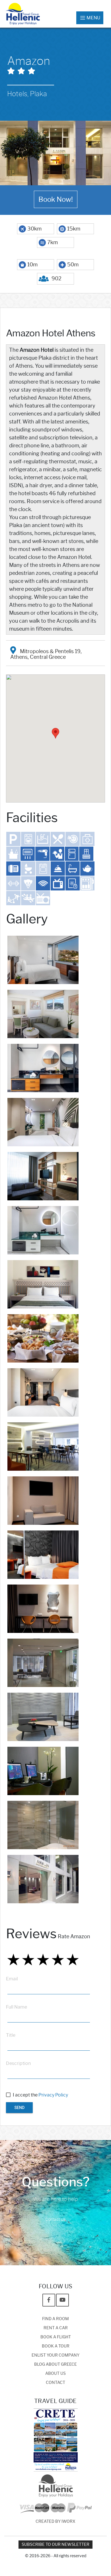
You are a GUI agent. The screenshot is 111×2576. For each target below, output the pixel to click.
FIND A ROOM (55, 2319)
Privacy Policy (53, 2095)
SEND (19, 2108)
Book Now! (56, 199)
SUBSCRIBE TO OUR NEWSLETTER (55, 2545)
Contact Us (55, 2220)
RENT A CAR (56, 2328)
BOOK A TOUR (56, 2346)
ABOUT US (55, 2374)
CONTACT (55, 2383)
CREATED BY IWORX (55, 2522)
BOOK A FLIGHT (56, 2337)
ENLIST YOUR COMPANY (55, 2355)
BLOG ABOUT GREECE (55, 2364)
